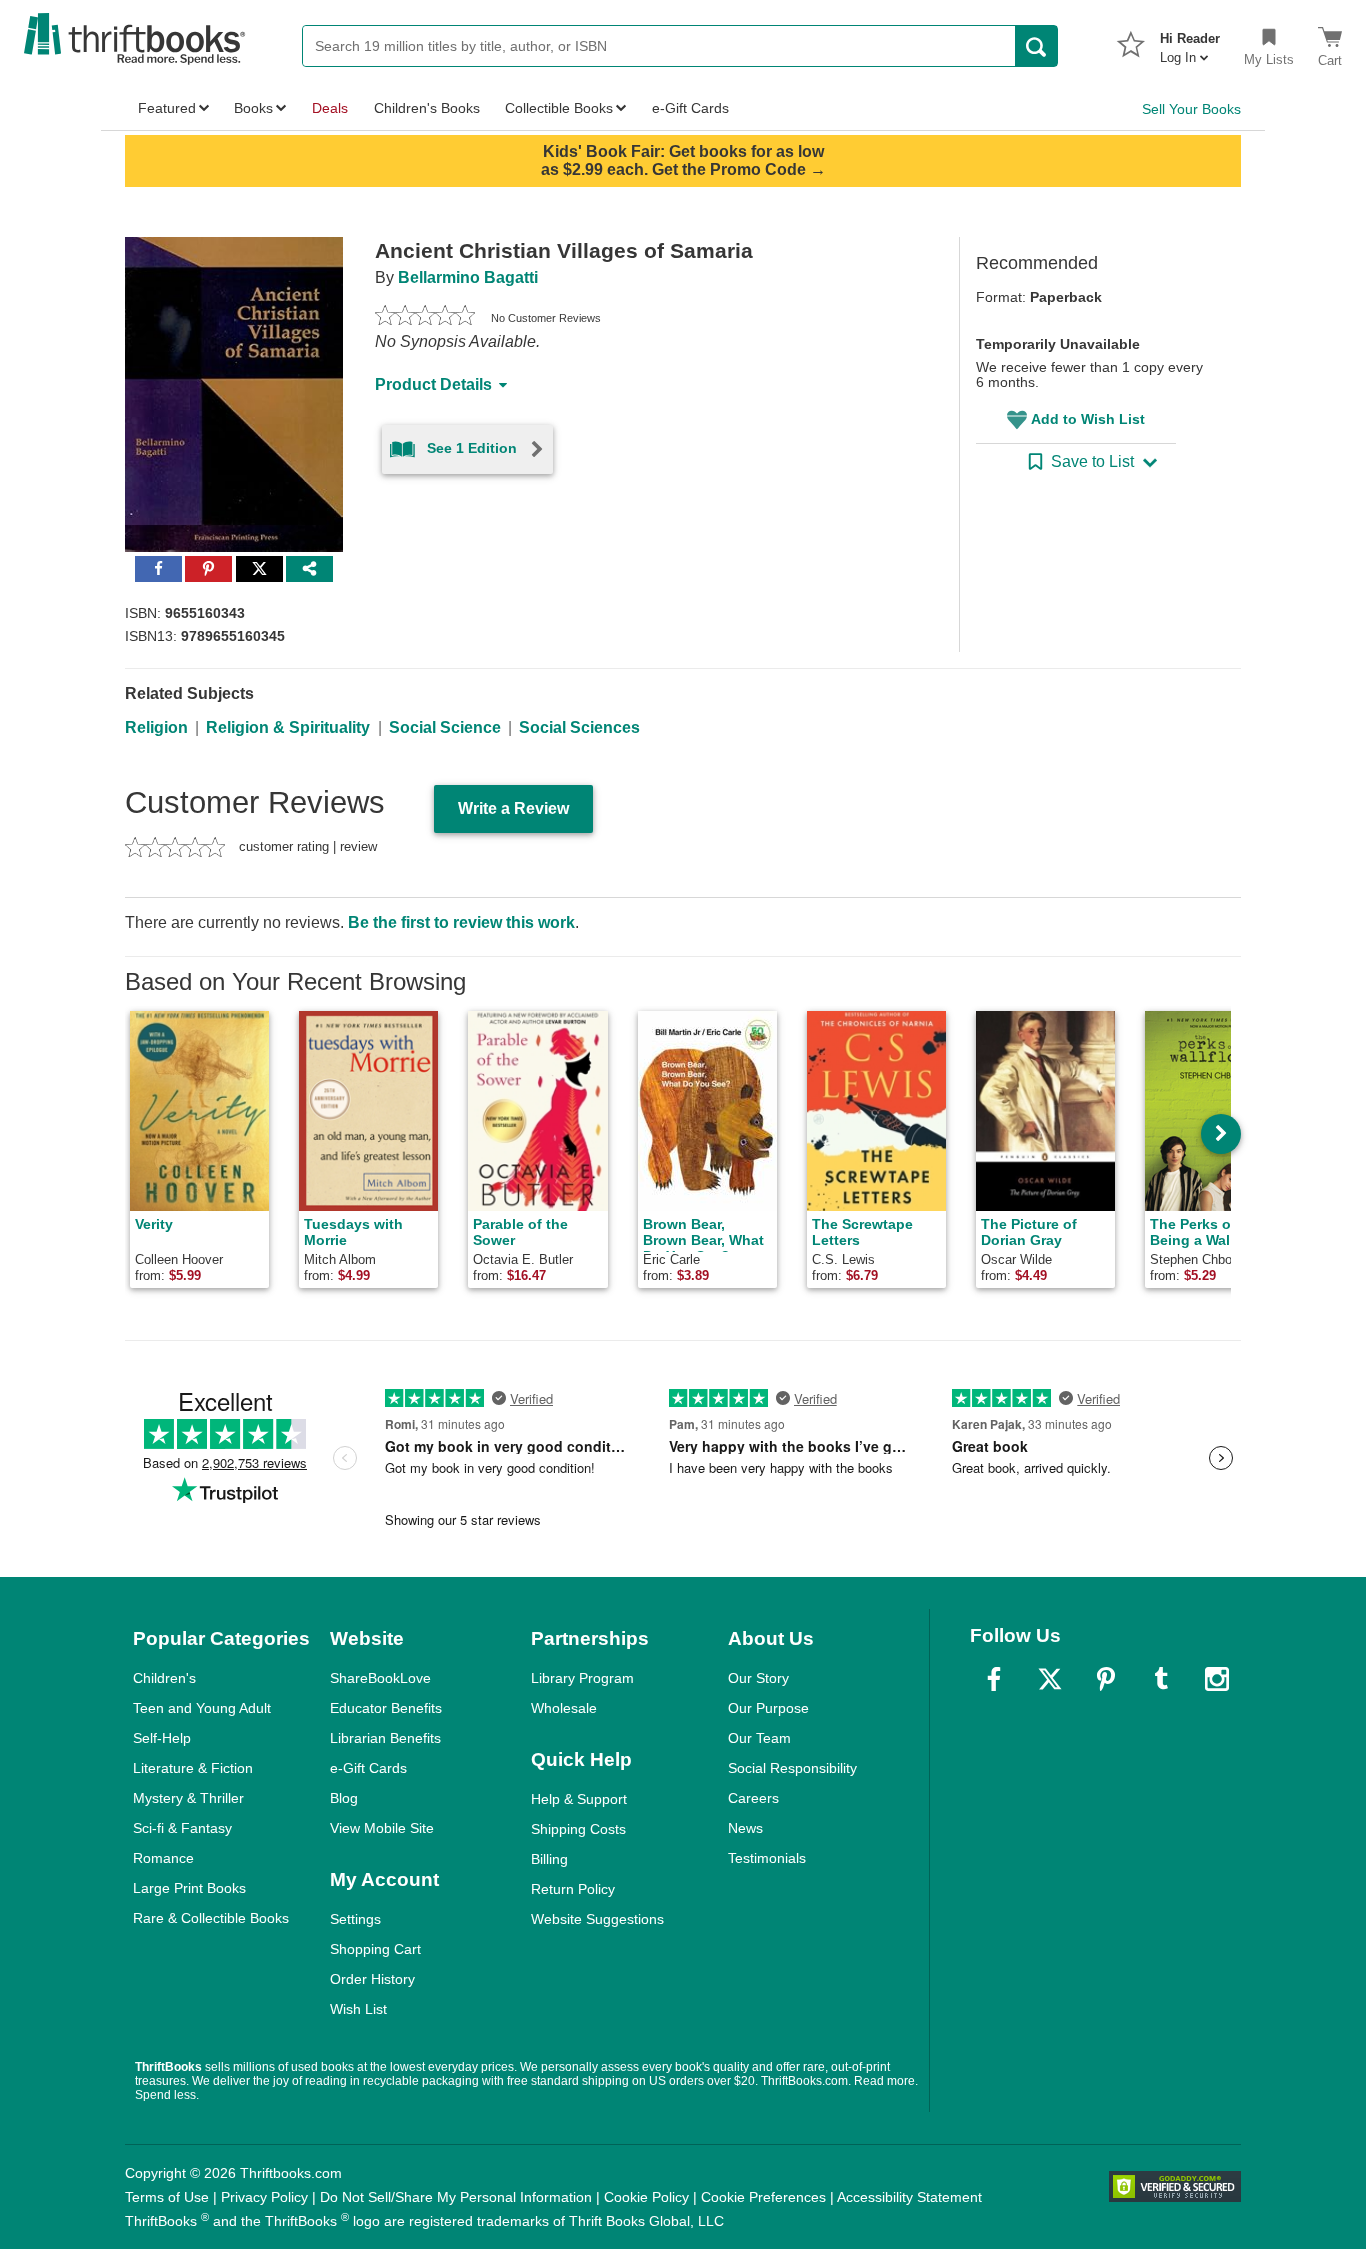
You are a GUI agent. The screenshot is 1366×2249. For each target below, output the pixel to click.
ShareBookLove (380, 1678)
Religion (156, 727)
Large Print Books (189, 1888)
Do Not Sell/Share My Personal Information (456, 2197)
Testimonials (767, 1858)
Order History (372, 1979)
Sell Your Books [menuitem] (1191, 109)
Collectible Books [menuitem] (559, 108)
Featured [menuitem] (167, 108)
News (745, 1828)
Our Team (759, 1738)
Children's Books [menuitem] (427, 108)
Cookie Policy (646, 2197)
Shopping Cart (375, 1949)
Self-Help (162, 1738)
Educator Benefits (386, 1708)
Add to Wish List (1088, 419)
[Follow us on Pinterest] (1106, 1679)
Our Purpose (768, 1708)
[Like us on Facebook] (994, 1679)
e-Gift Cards (368, 1768)
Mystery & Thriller (188, 1798)
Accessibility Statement (909, 2197)
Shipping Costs (578, 1829)
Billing (549, 1859)
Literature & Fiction (193, 1768)
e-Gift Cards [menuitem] (690, 108)
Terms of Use (167, 2197)
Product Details (433, 384)
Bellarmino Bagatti (468, 277)
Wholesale (564, 1708)
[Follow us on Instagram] (1217, 1679)
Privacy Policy (264, 2197)
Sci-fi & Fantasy (182, 1828)
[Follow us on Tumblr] (1161, 1679)
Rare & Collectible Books (211, 1918)
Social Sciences (579, 727)
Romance (163, 1858)
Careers (753, 1798)
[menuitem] (1190, 42)
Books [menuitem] (253, 108)
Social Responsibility (792, 1768)
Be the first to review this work (461, 922)
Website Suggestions (597, 1919)
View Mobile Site (382, 1828)
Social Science (445, 727)
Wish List (358, 2009)
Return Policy (573, 1889)
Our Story (758, 1678)
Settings (355, 1919)
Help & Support (579, 1799)
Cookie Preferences (763, 2197)
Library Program (582, 1678)
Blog (344, 1798)
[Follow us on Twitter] (1050, 1679)
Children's (164, 1678)
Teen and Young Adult (202, 1708)
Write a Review (513, 808)
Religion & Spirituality (288, 727)
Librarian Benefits (385, 1738)
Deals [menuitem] (330, 108)
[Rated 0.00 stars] (425, 318)
